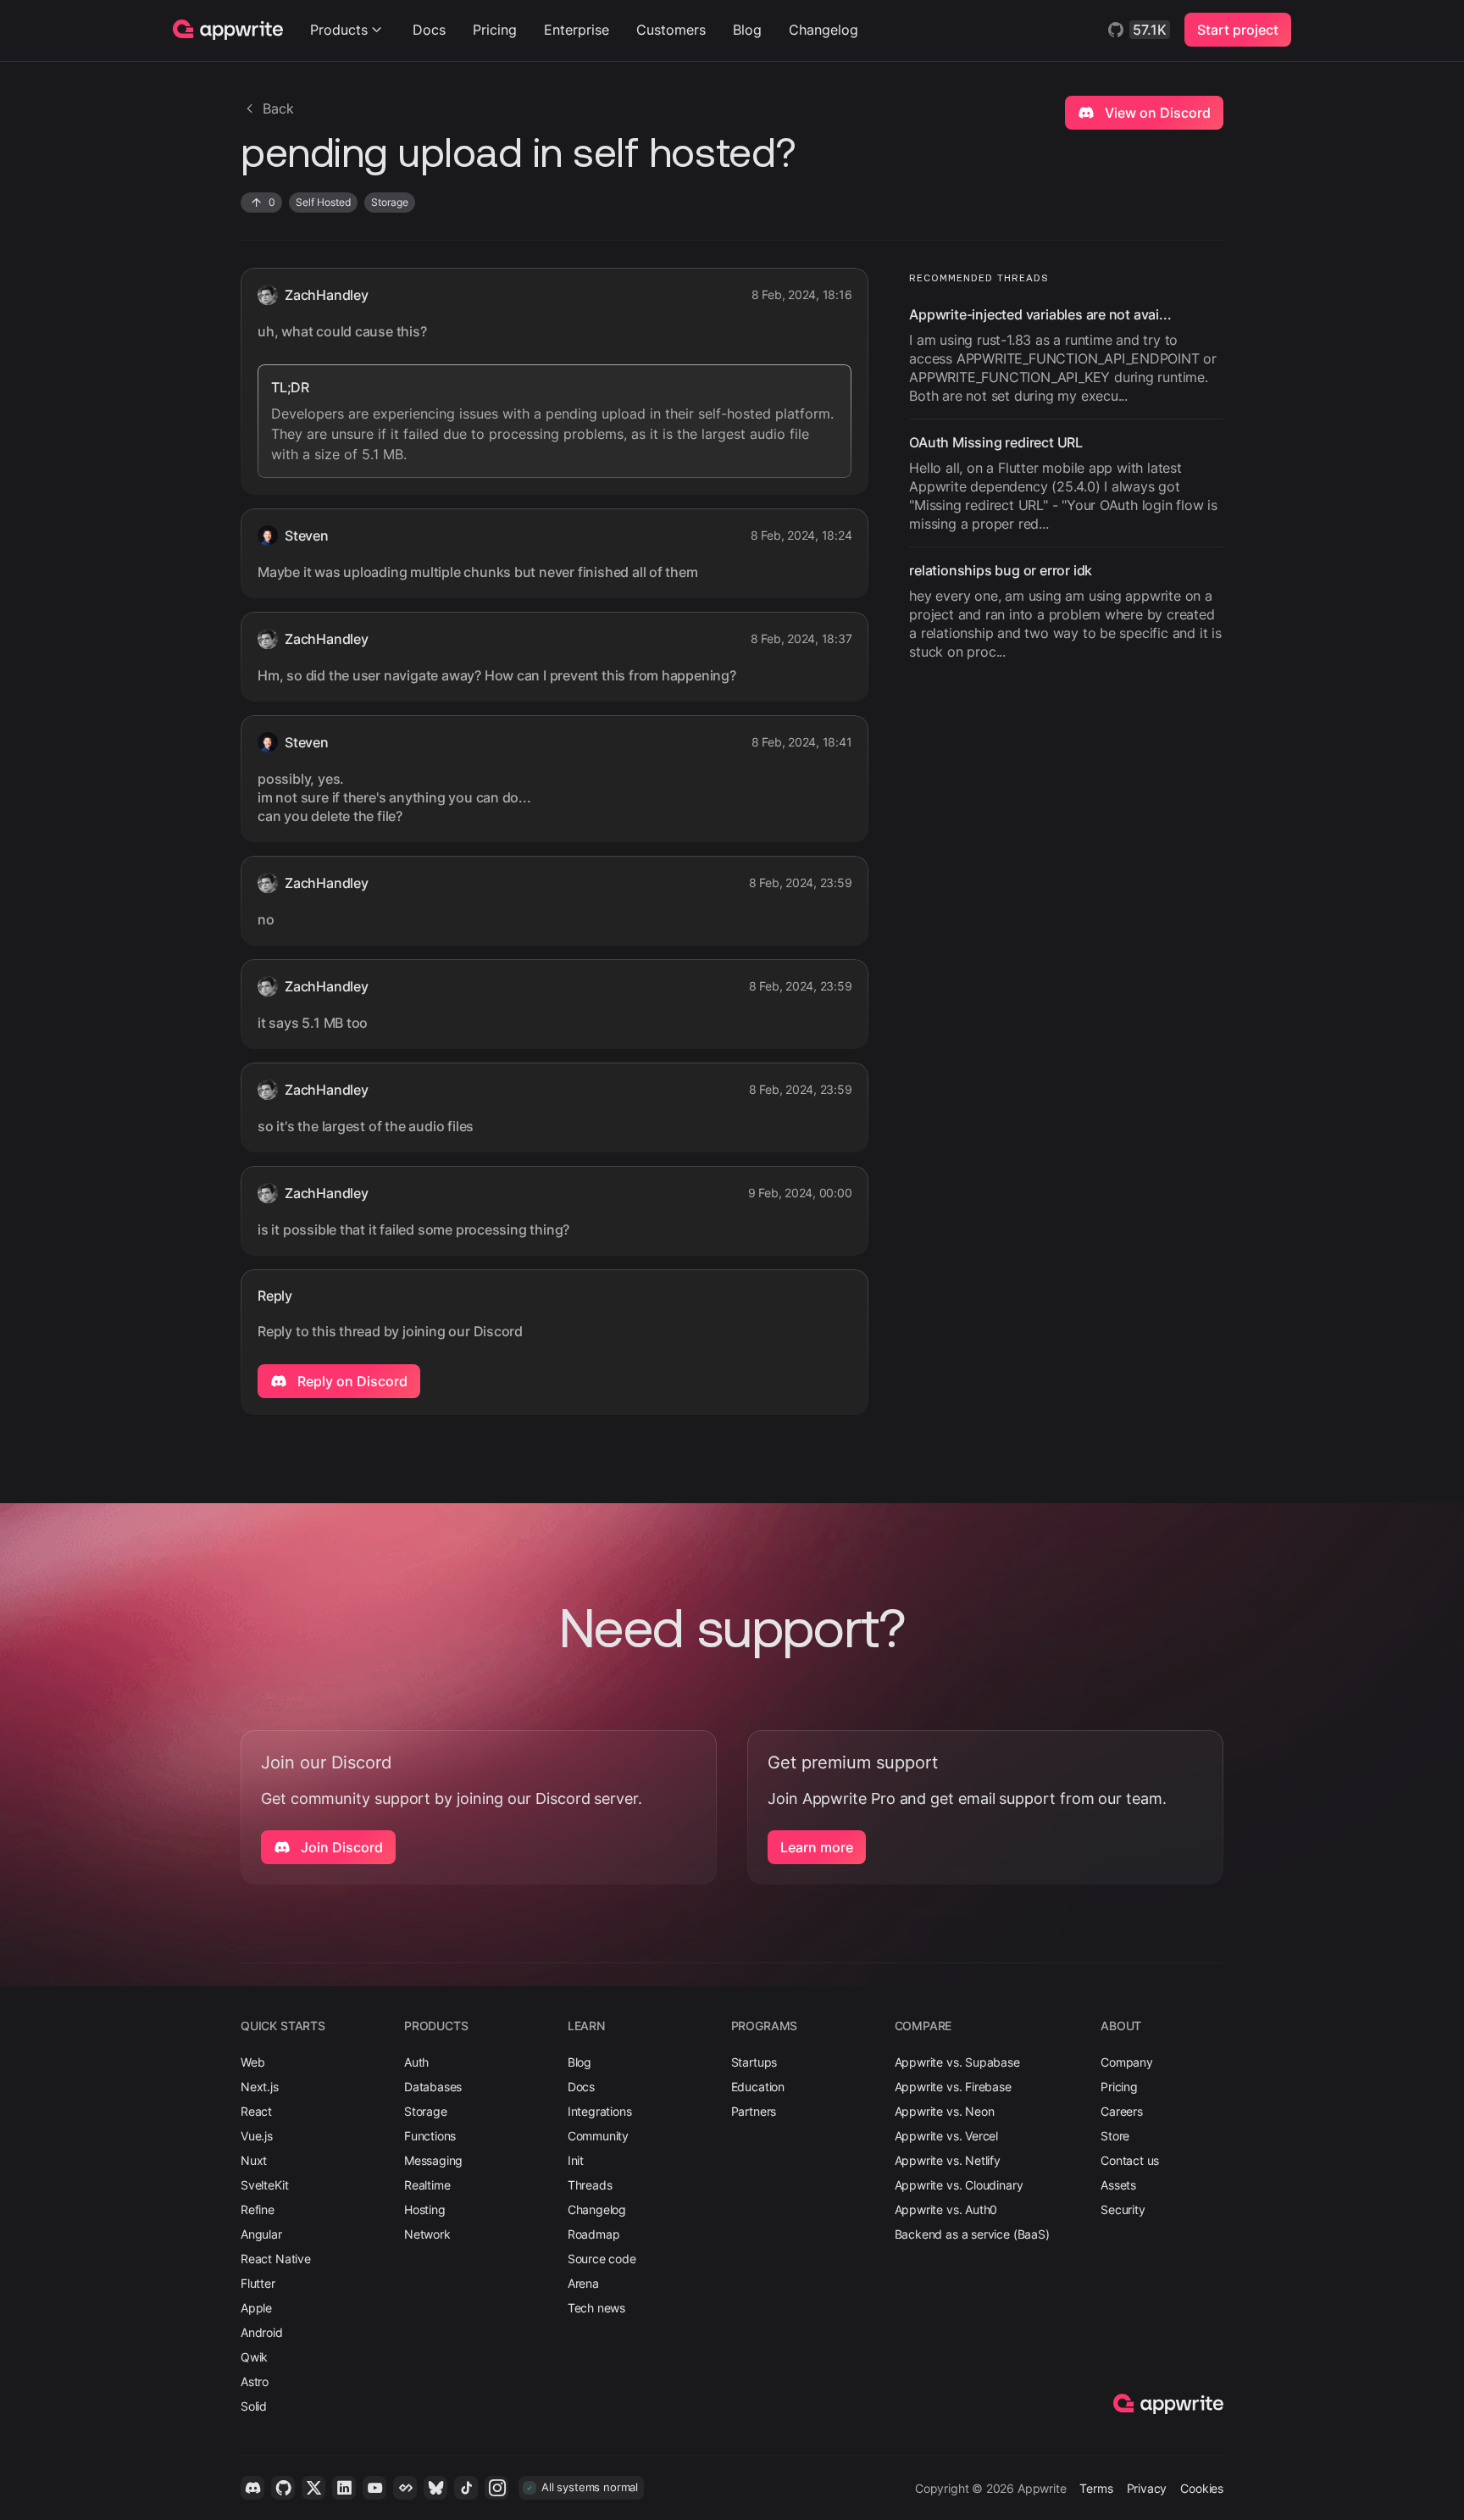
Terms (1096, 2488)
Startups (754, 2062)
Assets (1118, 2185)
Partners (754, 2111)
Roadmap (594, 2234)
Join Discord (340, 1847)
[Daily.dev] (405, 2488)
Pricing (495, 30)
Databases (433, 2087)
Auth (416, 2062)
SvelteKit (264, 2185)
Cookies (1202, 2488)
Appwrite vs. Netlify (948, 2160)
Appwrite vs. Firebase (953, 2087)
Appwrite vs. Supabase (957, 2062)
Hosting (425, 2209)
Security (1123, 2209)
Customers (671, 30)
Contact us (1130, 2160)
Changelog (823, 30)
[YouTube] (374, 2488)
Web (252, 2062)
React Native (276, 2259)
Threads (590, 2185)
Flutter (258, 2283)
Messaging (433, 2160)
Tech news (596, 2308)
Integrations (600, 2111)
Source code (602, 2259)
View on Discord (1156, 113)
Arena (583, 2283)
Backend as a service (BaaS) (972, 2234)
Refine (258, 2209)
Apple (256, 2308)
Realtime (427, 2185)
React (256, 2111)
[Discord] (252, 2488)
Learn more (817, 1847)
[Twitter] (313, 2488)
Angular (261, 2234)
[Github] (283, 2488)
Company (1127, 2062)
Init (576, 2160)
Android (262, 2332)
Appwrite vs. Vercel (947, 2136)
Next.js (260, 2087)
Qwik (254, 2357)
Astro (255, 2381)
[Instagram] (496, 2488)
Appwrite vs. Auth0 (946, 2209)
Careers (1122, 2111)
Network (427, 2234)
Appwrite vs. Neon (945, 2111)
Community (598, 2136)
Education (758, 2087)
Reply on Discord (351, 1381)
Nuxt (254, 2160)
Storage (426, 2111)
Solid (254, 2406)
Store (1115, 2136)
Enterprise (577, 30)
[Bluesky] (435, 2488)
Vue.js (257, 2136)
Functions (430, 2136)
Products (339, 30)
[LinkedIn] (344, 2488)
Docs (429, 30)
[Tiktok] (466, 2488)
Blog (747, 30)
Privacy (1147, 2488)
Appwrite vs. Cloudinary (959, 2185)
